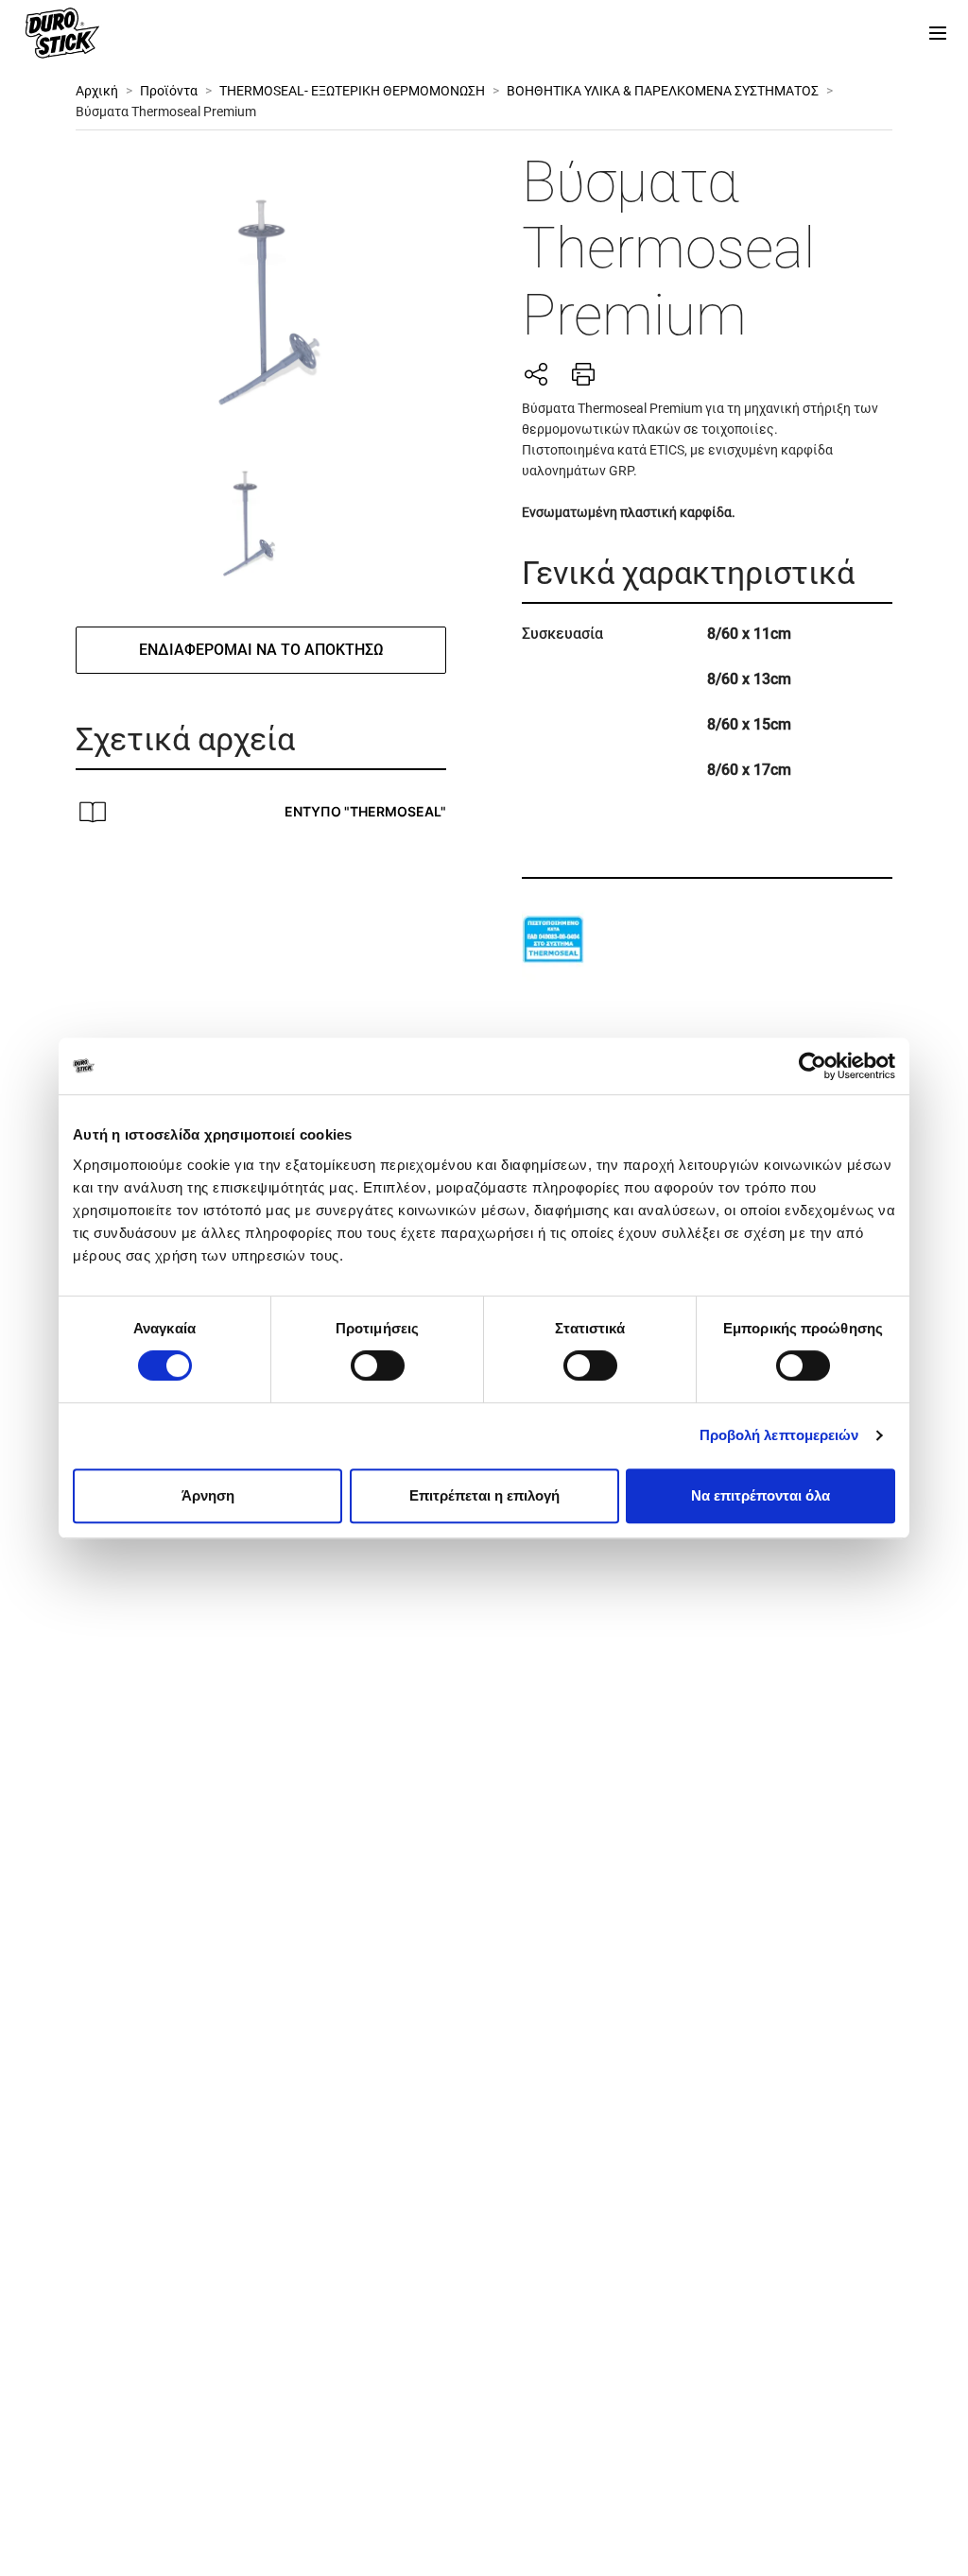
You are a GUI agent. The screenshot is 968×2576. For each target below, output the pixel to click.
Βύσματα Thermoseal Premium (166, 112)
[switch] (378, 1365)
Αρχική (97, 91)
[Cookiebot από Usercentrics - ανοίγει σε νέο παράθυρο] (812, 1066)
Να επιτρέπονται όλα (761, 1495)
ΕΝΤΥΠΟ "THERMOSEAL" (365, 811)
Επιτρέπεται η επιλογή (484, 1495)
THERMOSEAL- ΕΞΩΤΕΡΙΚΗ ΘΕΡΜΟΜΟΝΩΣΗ (352, 91)
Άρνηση (208, 1495)
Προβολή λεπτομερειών (779, 1435)
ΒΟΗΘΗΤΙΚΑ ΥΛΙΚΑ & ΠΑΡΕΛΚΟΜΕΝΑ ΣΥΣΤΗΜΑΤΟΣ (663, 91)
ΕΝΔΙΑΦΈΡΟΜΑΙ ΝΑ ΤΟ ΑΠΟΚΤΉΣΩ (261, 650)
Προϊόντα (169, 91)
